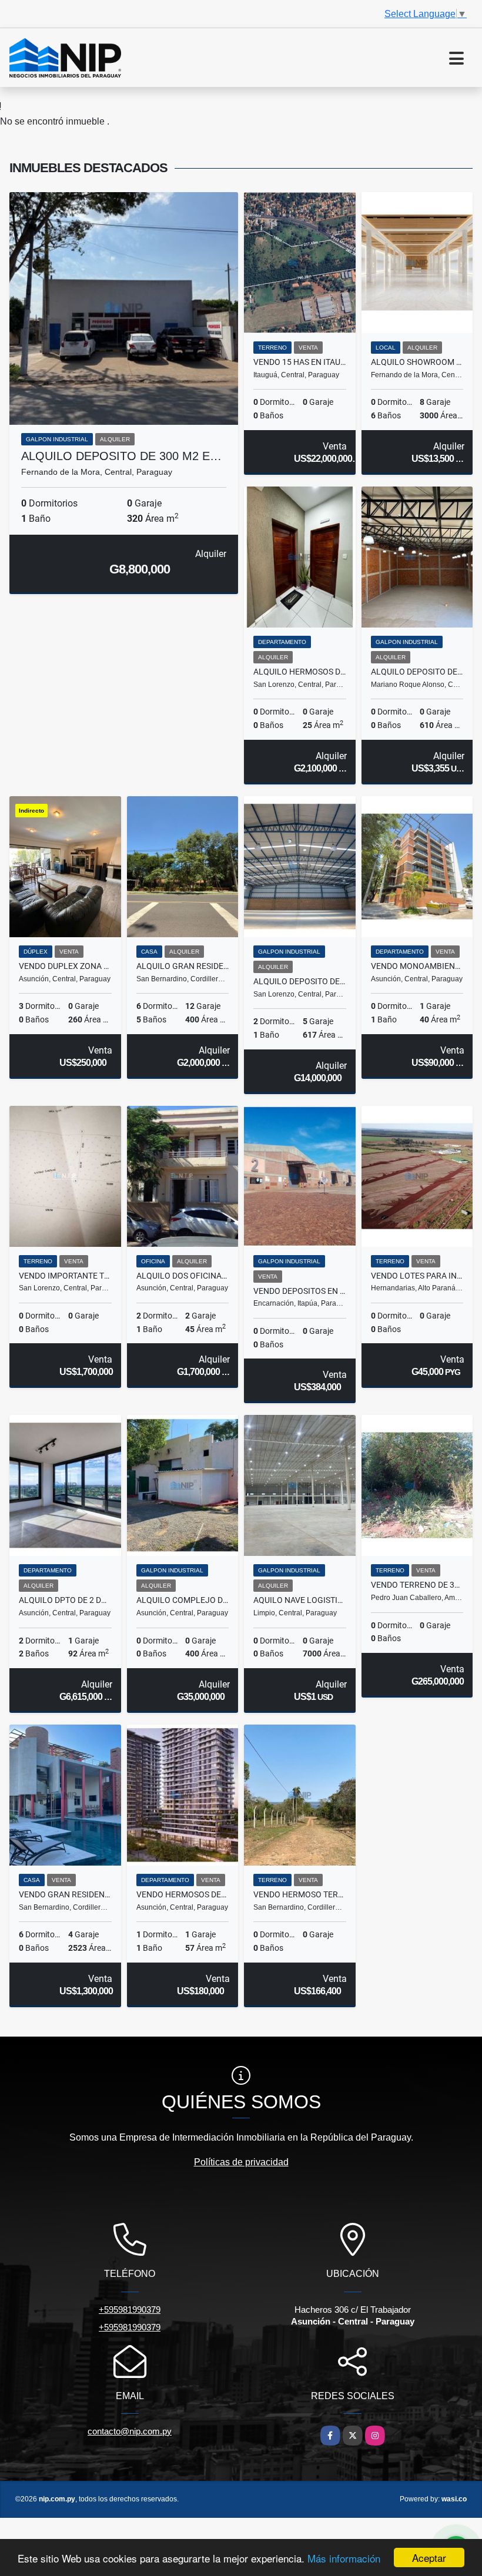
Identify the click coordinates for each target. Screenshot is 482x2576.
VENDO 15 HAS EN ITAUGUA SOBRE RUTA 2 (300, 362)
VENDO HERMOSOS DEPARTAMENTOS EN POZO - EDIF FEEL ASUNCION (183, 1894)
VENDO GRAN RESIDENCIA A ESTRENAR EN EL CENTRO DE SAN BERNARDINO (65, 1894)
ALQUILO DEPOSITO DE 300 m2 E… (121, 456)
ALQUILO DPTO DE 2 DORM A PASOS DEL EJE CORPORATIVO (65, 1600)
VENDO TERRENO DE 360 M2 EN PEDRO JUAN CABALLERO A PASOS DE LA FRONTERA (417, 1585)
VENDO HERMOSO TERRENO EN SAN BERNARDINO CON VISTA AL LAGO (300, 1894)
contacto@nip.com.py (130, 2431)
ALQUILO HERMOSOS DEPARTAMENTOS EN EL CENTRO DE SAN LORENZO (300, 672)
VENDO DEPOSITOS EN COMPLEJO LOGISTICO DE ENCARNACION (300, 1291)
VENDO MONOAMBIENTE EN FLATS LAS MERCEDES (417, 966)
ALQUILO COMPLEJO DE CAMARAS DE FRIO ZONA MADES (183, 1600)
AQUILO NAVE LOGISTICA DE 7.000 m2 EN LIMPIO (300, 1600)
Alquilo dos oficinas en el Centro (183, 1276)
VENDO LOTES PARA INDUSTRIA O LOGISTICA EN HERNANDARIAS (417, 1276)
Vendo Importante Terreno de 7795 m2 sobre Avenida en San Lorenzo (65, 1276)
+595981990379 (130, 2310)
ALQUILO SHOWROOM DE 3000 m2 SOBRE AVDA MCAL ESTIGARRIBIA (417, 362)
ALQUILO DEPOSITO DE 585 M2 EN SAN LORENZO (300, 981)
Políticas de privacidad (241, 2162)
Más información (344, 2558)
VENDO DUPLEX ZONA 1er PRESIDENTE (65, 966)
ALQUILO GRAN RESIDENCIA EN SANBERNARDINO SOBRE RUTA (183, 966)
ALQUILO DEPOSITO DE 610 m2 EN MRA (417, 672)
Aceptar (429, 2557)
